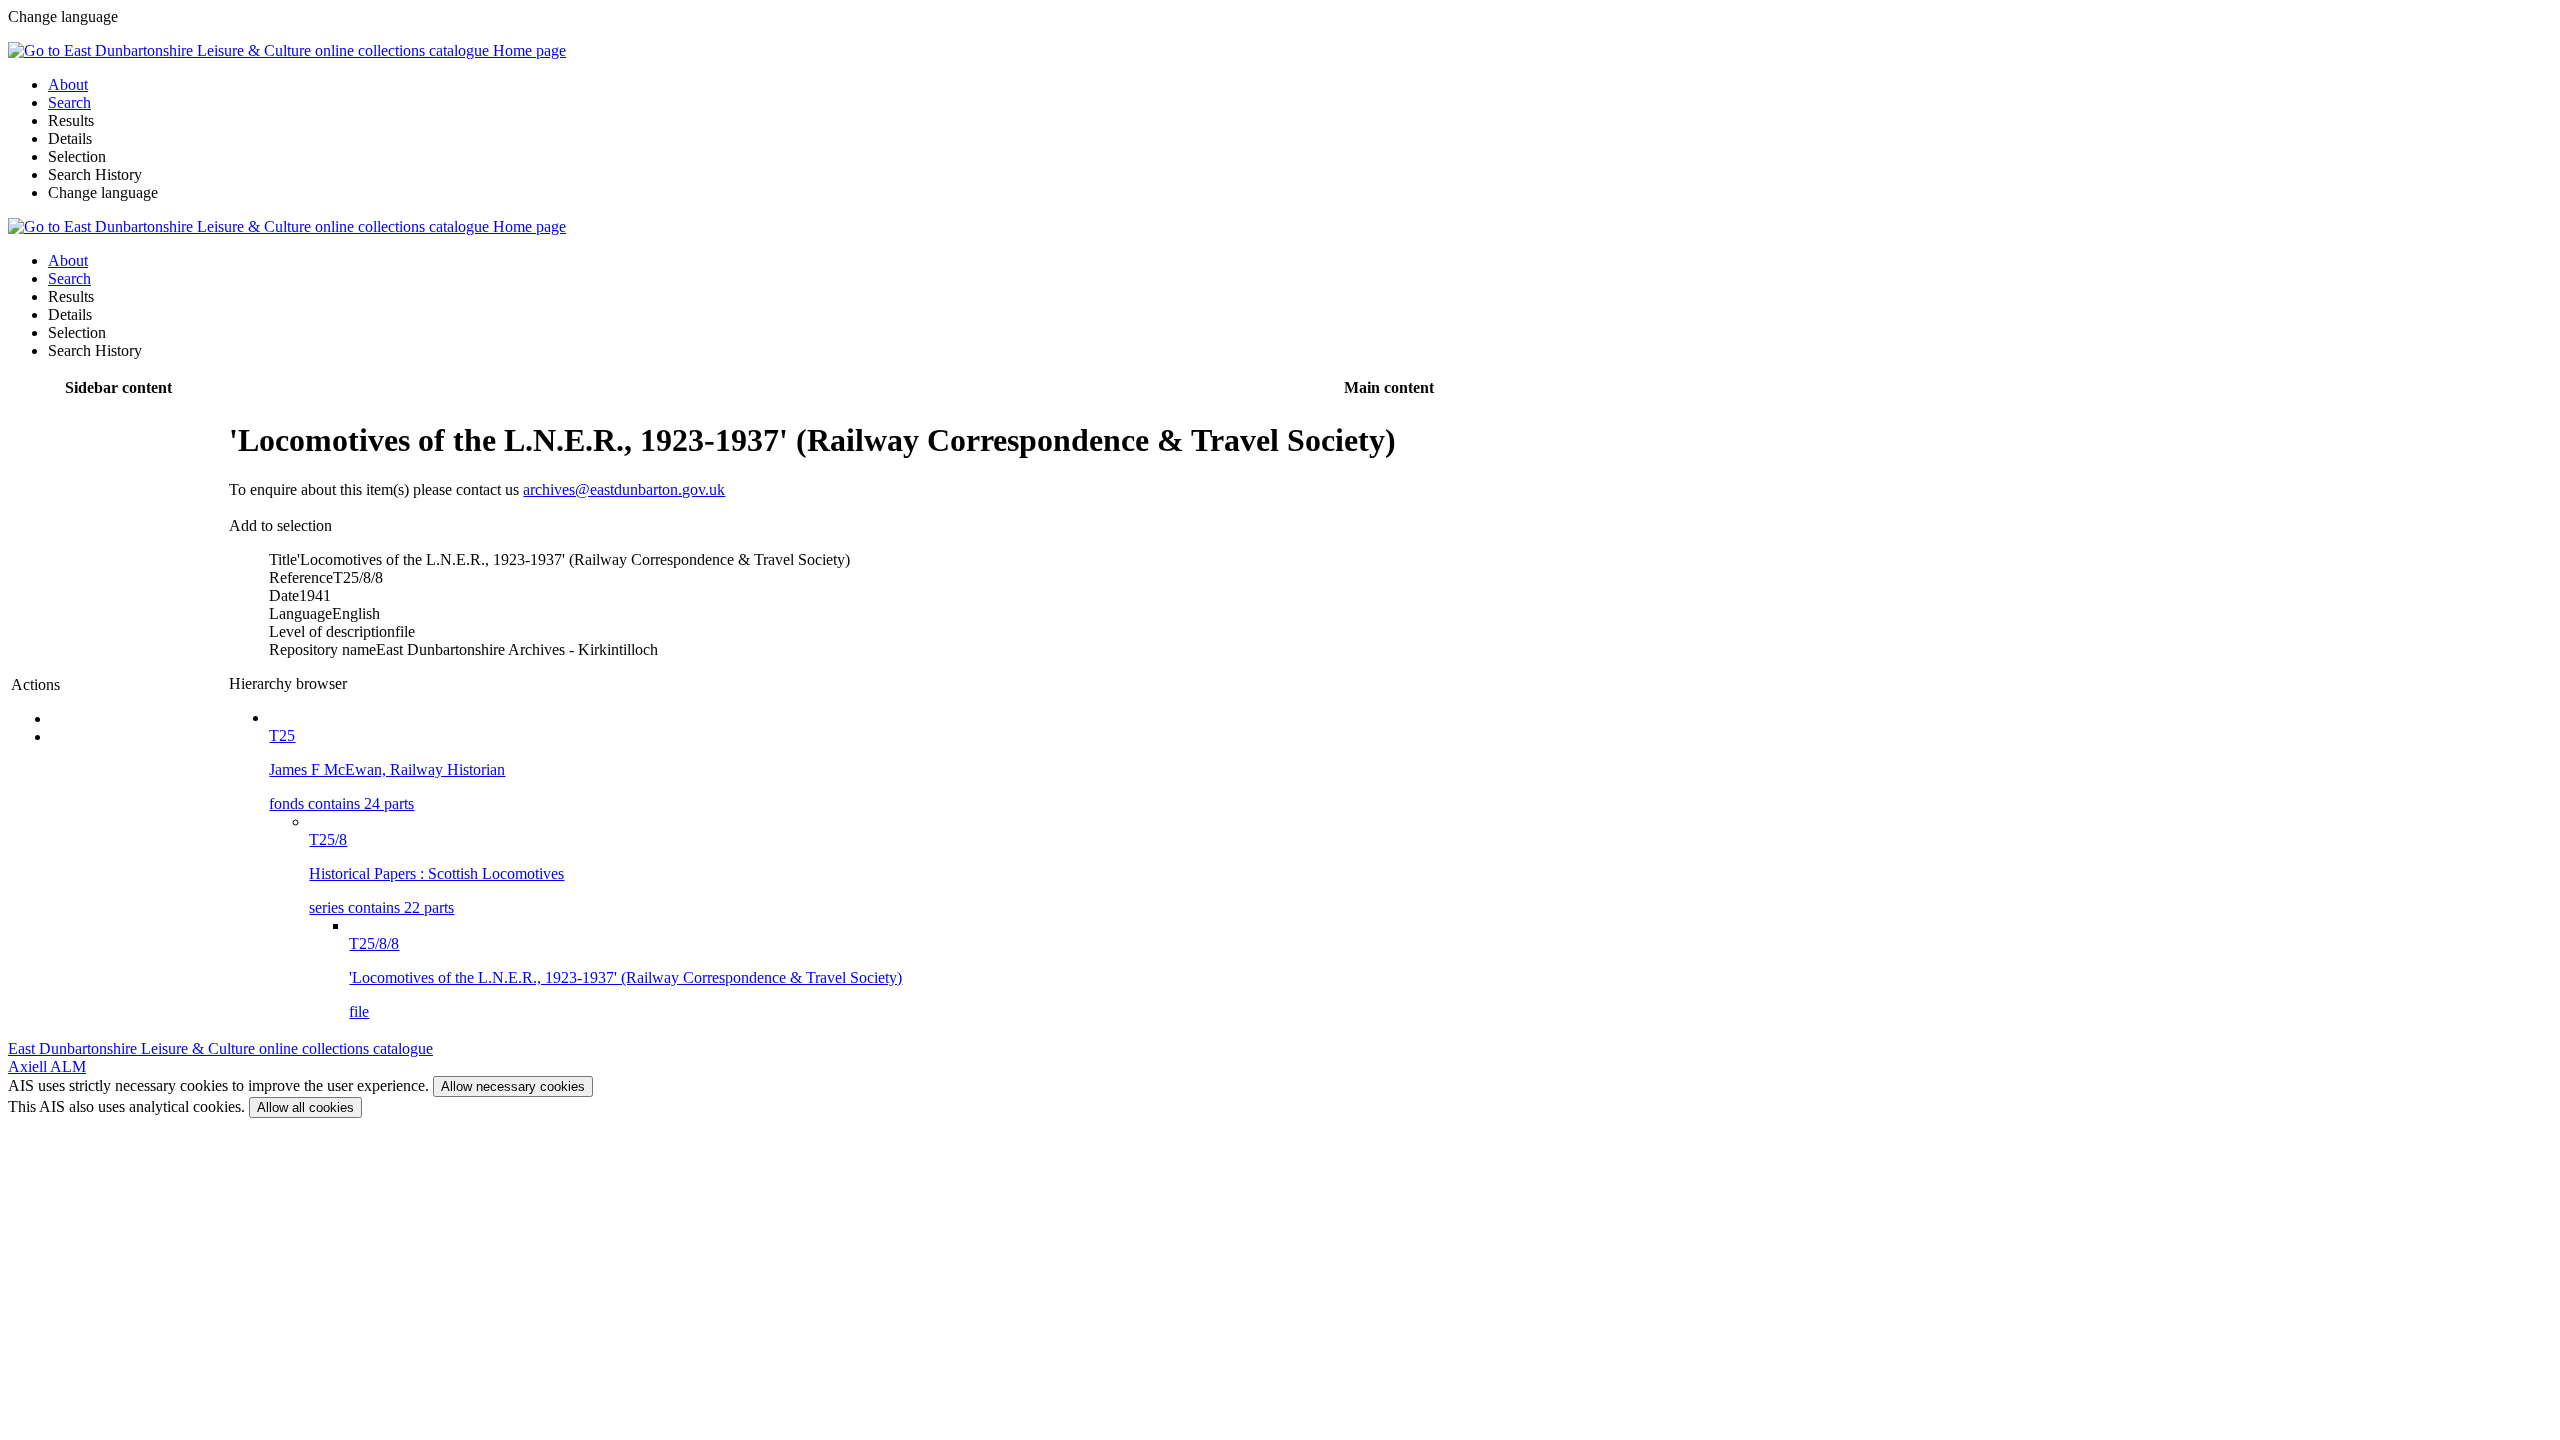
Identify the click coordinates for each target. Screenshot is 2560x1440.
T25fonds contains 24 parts (387, 769)
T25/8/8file (625, 977)
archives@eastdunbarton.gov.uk (624, 489)
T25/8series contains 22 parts (436, 873)
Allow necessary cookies (513, 1086)
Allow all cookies (305, 1107)
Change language (103, 192)
